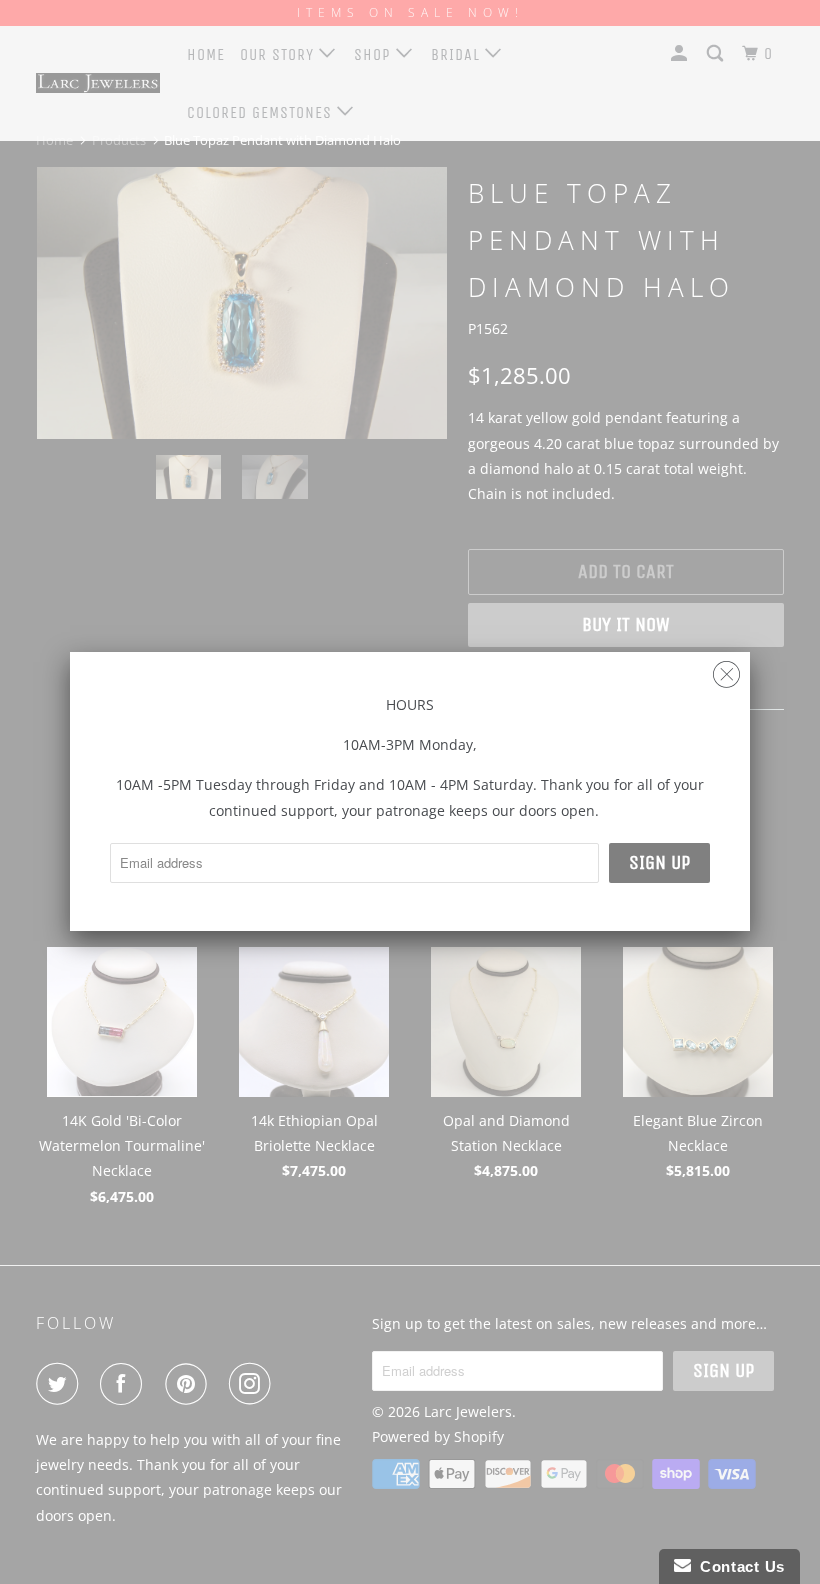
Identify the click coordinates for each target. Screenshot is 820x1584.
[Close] (726, 669)
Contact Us (738, 1566)
